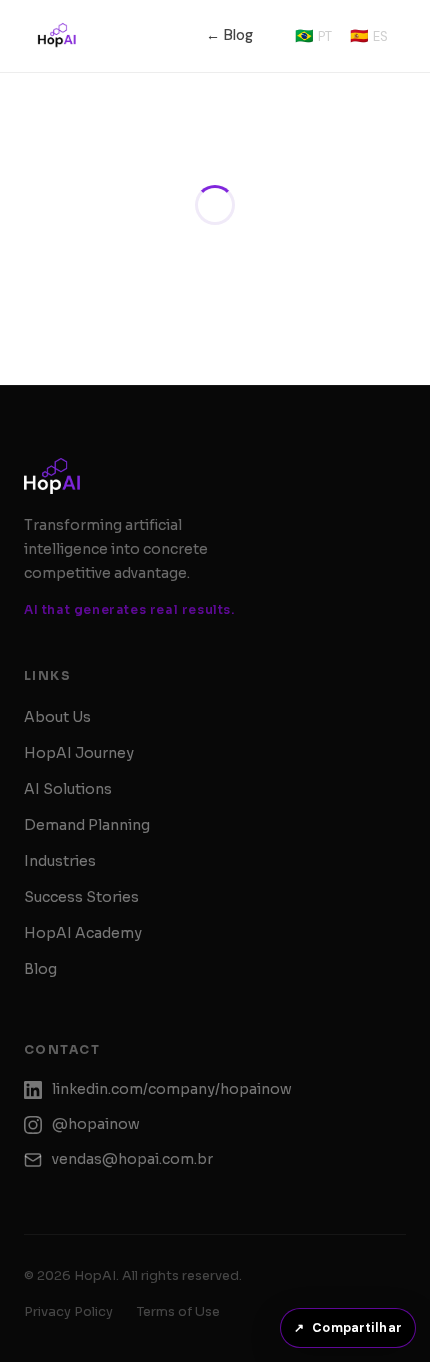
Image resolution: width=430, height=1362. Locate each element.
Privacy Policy (68, 1348)
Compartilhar (348, 1328)
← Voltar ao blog (215, 248)
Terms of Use (178, 1348)
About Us (57, 753)
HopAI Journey (79, 789)
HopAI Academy (83, 969)
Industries (60, 897)
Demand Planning (87, 861)
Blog (40, 1005)
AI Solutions (68, 825)
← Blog (229, 35)
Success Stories (81, 933)
